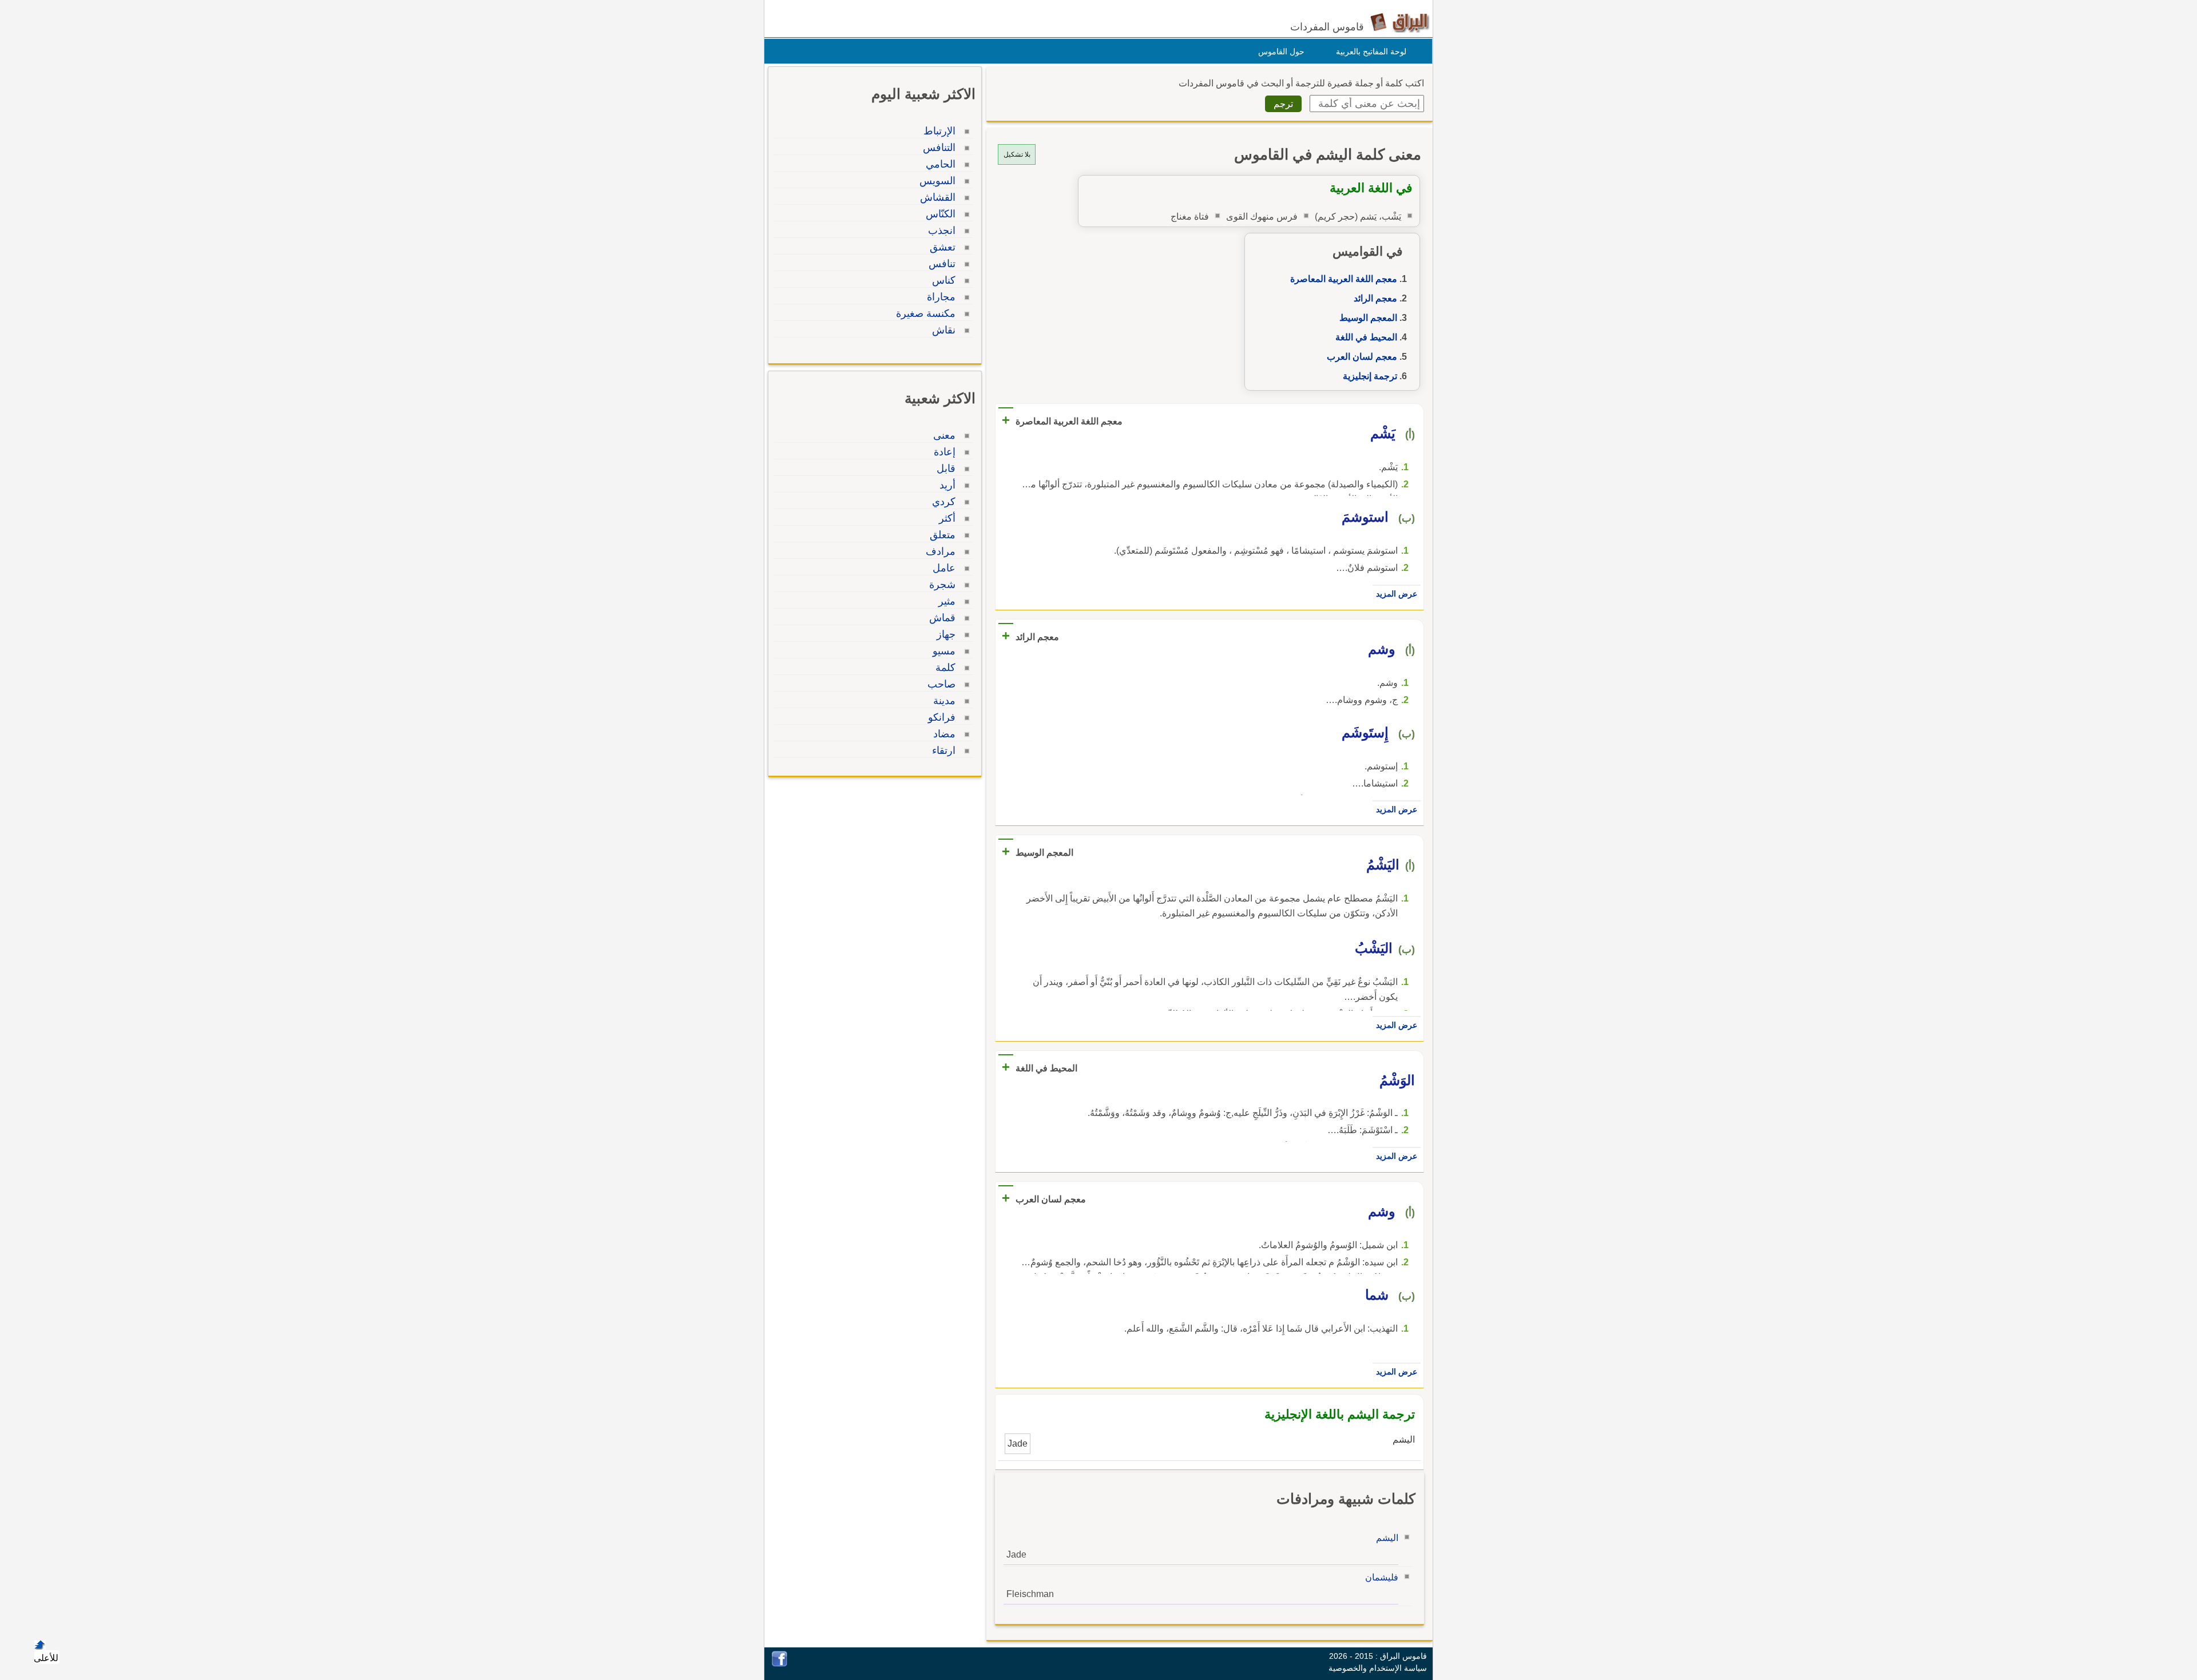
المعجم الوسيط (1368, 318)
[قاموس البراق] (1400, 22)
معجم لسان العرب (1362, 357)
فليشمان (1382, 1577)
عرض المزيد (1397, 594)
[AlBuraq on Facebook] (780, 1664)
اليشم (1387, 1538)
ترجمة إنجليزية (1370, 376)
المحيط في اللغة (1366, 337)
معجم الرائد (1375, 298)
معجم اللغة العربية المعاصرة (1344, 279)
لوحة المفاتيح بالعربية (1371, 51)
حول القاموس (1281, 51)
